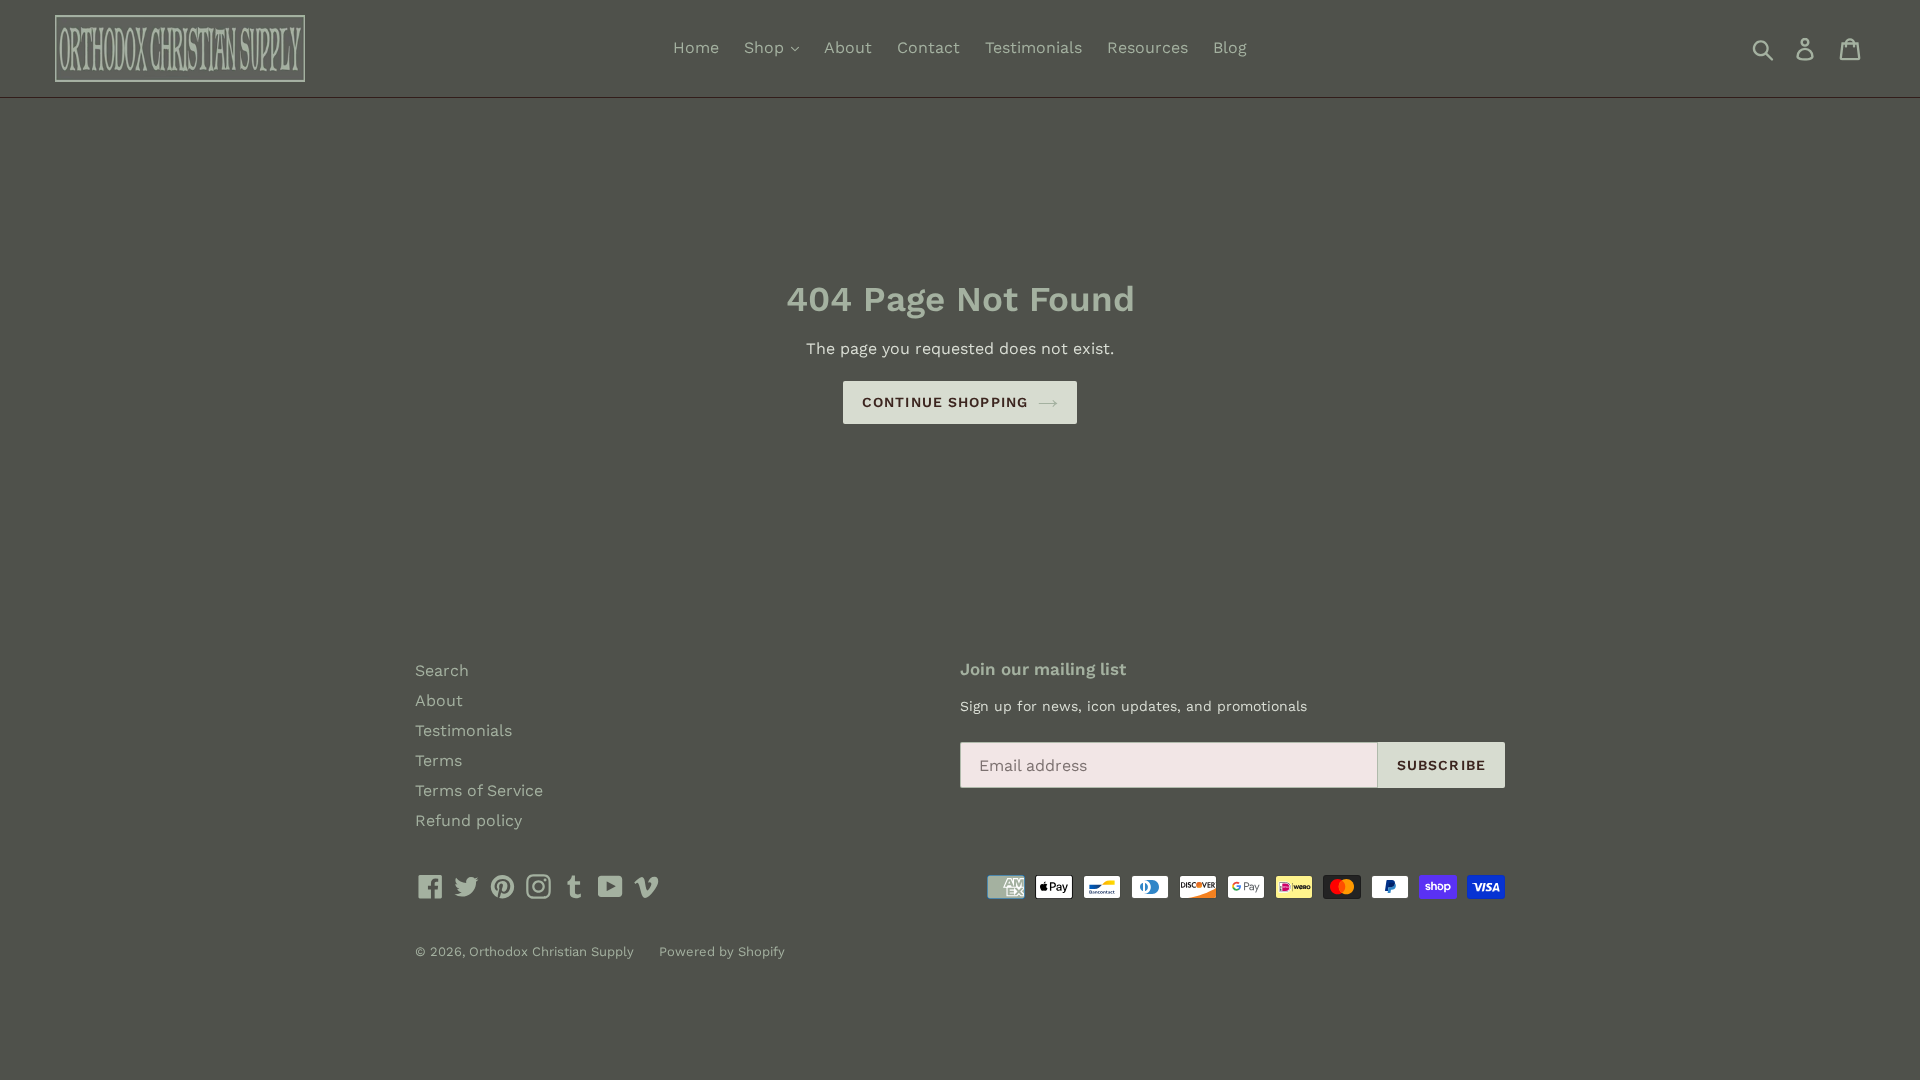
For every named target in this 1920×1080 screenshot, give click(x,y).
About (848, 47)
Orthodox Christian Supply (551, 951)
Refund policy (468, 820)
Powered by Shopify (722, 951)
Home (696, 47)
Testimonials (1033, 47)
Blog (1230, 47)
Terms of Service (479, 790)
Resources (1147, 47)
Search (442, 670)
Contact (928, 47)
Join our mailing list (1043, 669)
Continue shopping (945, 402)
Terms (438, 760)
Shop (766, 47)
